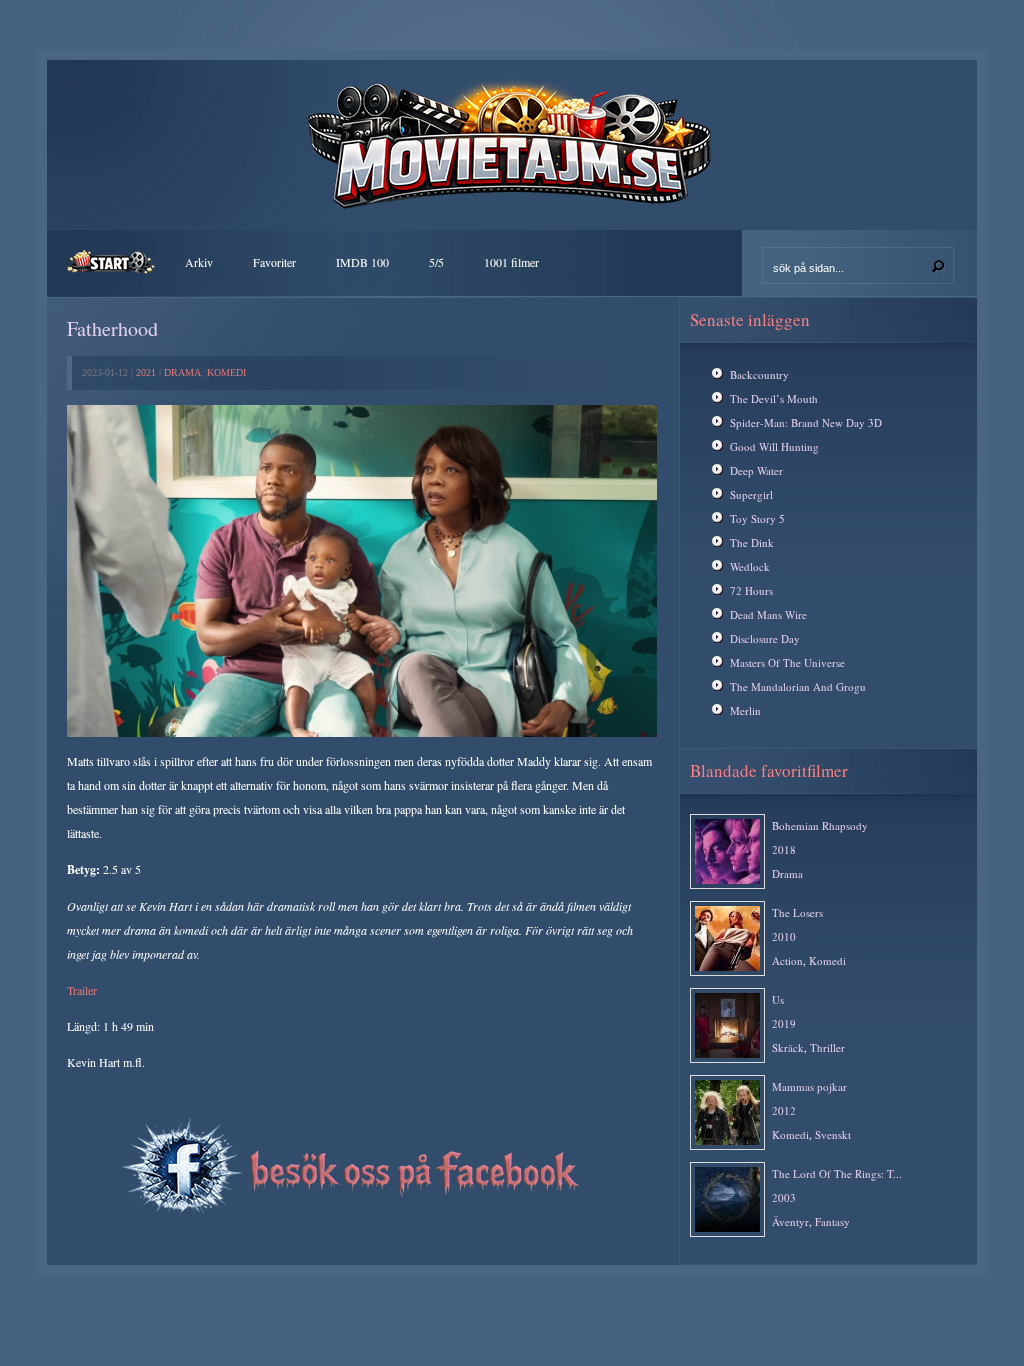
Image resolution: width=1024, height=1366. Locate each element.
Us (778, 999)
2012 (784, 1110)
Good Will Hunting (774, 446)
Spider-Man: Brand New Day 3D (806, 422)
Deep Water (756, 470)
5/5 (436, 262)
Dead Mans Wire (768, 614)
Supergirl (751, 494)
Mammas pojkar (809, 1086)
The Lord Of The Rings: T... (837, 1173)
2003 (784, 1197)
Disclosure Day (765, 638)
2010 (784, 936)
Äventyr (790, 1221)
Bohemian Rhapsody (820, 825)
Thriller (827, 1047)
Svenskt (833, 1134)
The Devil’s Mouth (774, 398)
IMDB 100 (362, 262)
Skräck (788, 1047)
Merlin (745, 710)
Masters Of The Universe (787, 662)
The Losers (797, 912)
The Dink (752, 542)
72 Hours (751, 590)
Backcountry (759, 374)
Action (787, 960)
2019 (784, 1023)
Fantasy (832, 1221)
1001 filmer (511, 262)
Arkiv (199, 262)
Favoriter (274, 262)
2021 (146, 372)
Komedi (226, 372)
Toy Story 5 (757, 518)
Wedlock (750, 566)
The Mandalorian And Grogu (798, 686)
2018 (784, 849)
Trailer (82, 990)
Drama (182, 372)
